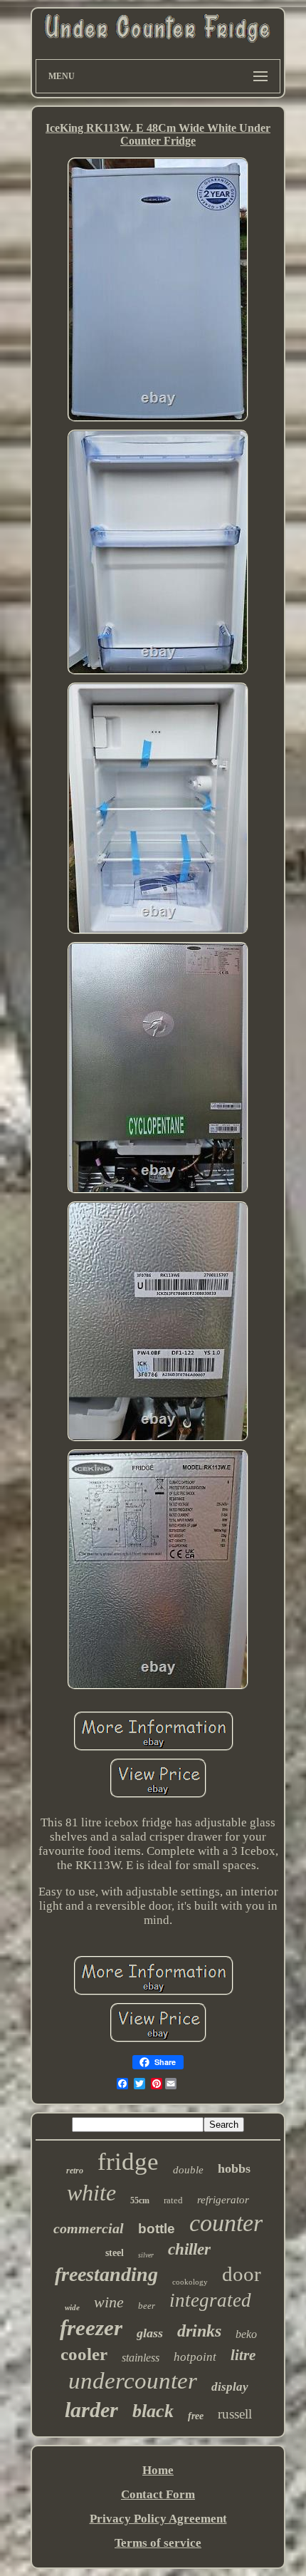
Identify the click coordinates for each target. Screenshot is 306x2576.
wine (109, 2302)
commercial (89, 2228)
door (242, 2274)
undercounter (133, 2381)
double (188, 2170)
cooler (84, 2354)
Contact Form (158, 2494)
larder (91, 2410)
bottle (157, 2229)
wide (72, 2307)
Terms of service (158, 2543)
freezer (91, 2328)
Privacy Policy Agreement (158, 2519)
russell (235, 2414)
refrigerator (223, 2200)
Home (158, 2470)
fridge (128, 2162)
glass (150, 2333)
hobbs (234, 2168)
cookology (190, 2282)
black (153, 2411)
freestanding (106, 2274)
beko (246, 2334)
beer (147, 2306)
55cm (140, 2200)
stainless (141, 2358)
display (230, 2387)
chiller (189, 2249)
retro (75, 2171)
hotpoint (195, 2357)
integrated (210, 2300)
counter (226, 2223)
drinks (199, 2331)
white (91, 2193)
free (196, 2416)
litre (243, 2355)
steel (115, 2253)
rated (173, 2200)
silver (146, 2255)
